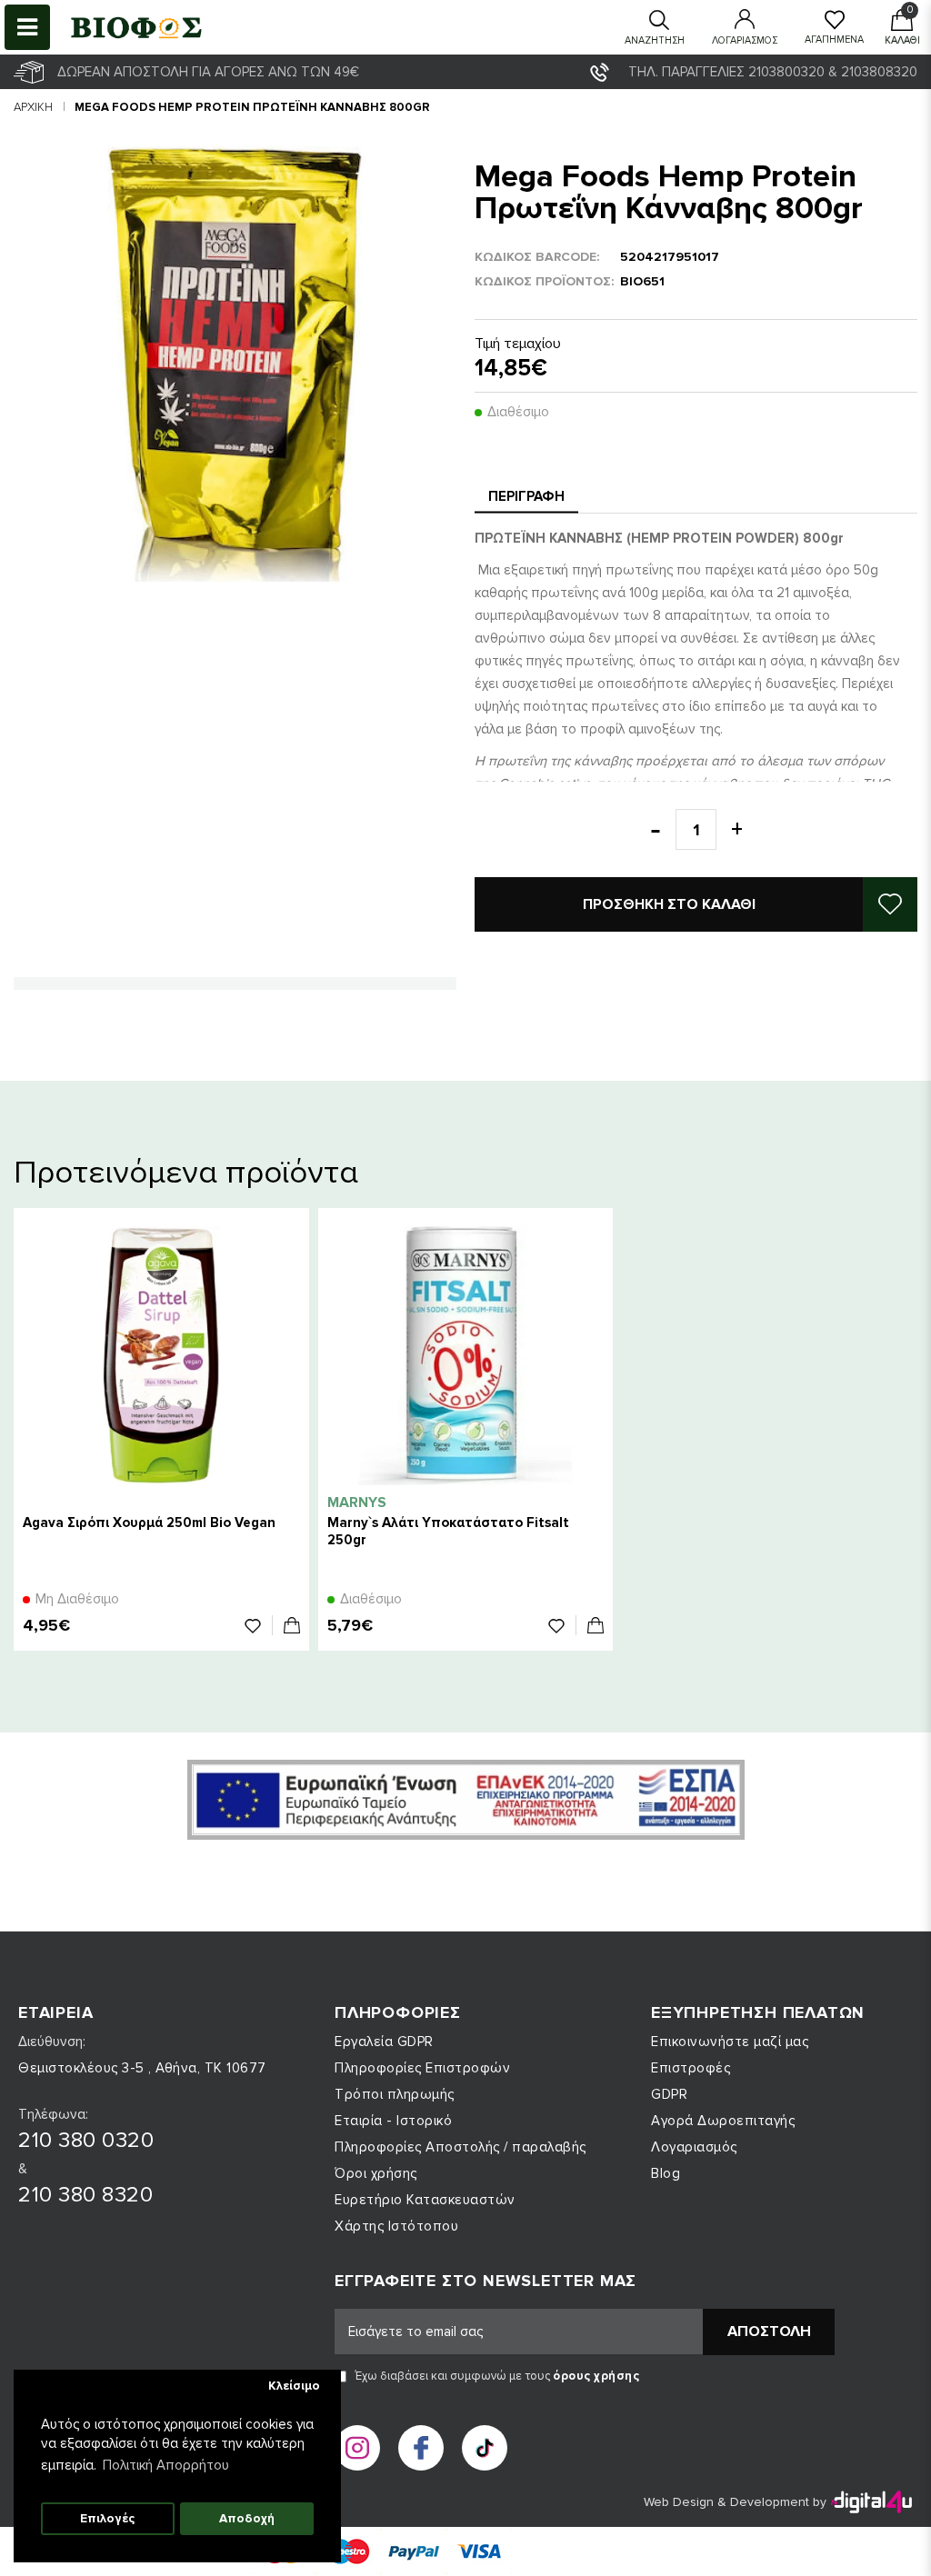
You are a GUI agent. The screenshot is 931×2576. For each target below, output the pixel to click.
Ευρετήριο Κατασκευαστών (425, 2200)
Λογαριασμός (694, 2147)
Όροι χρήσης (376, 2173)
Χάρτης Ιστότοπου (396, 2226)
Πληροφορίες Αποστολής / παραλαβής (460, 2147)
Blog (666, 2173)
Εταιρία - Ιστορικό (393, 2121)
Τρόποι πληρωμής (395, 2094)
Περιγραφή (526, 496)
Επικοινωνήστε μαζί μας (730, 2042)
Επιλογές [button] (107, 2519)
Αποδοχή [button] (247, 2519)
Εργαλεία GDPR (384, 2042)
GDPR (669, 2094)
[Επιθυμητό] (259, 1625)
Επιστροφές (691, 2068)
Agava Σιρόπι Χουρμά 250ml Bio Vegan (149, 1523)
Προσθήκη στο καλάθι (669, 904)
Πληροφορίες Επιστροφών (422, 2068)
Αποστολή (769, 2331)
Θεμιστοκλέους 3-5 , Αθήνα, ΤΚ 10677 (142, 2068)
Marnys (357, 1503)
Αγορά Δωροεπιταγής (723, 2121)
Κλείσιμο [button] (294, 2386)
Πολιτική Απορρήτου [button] (166, 2465)
